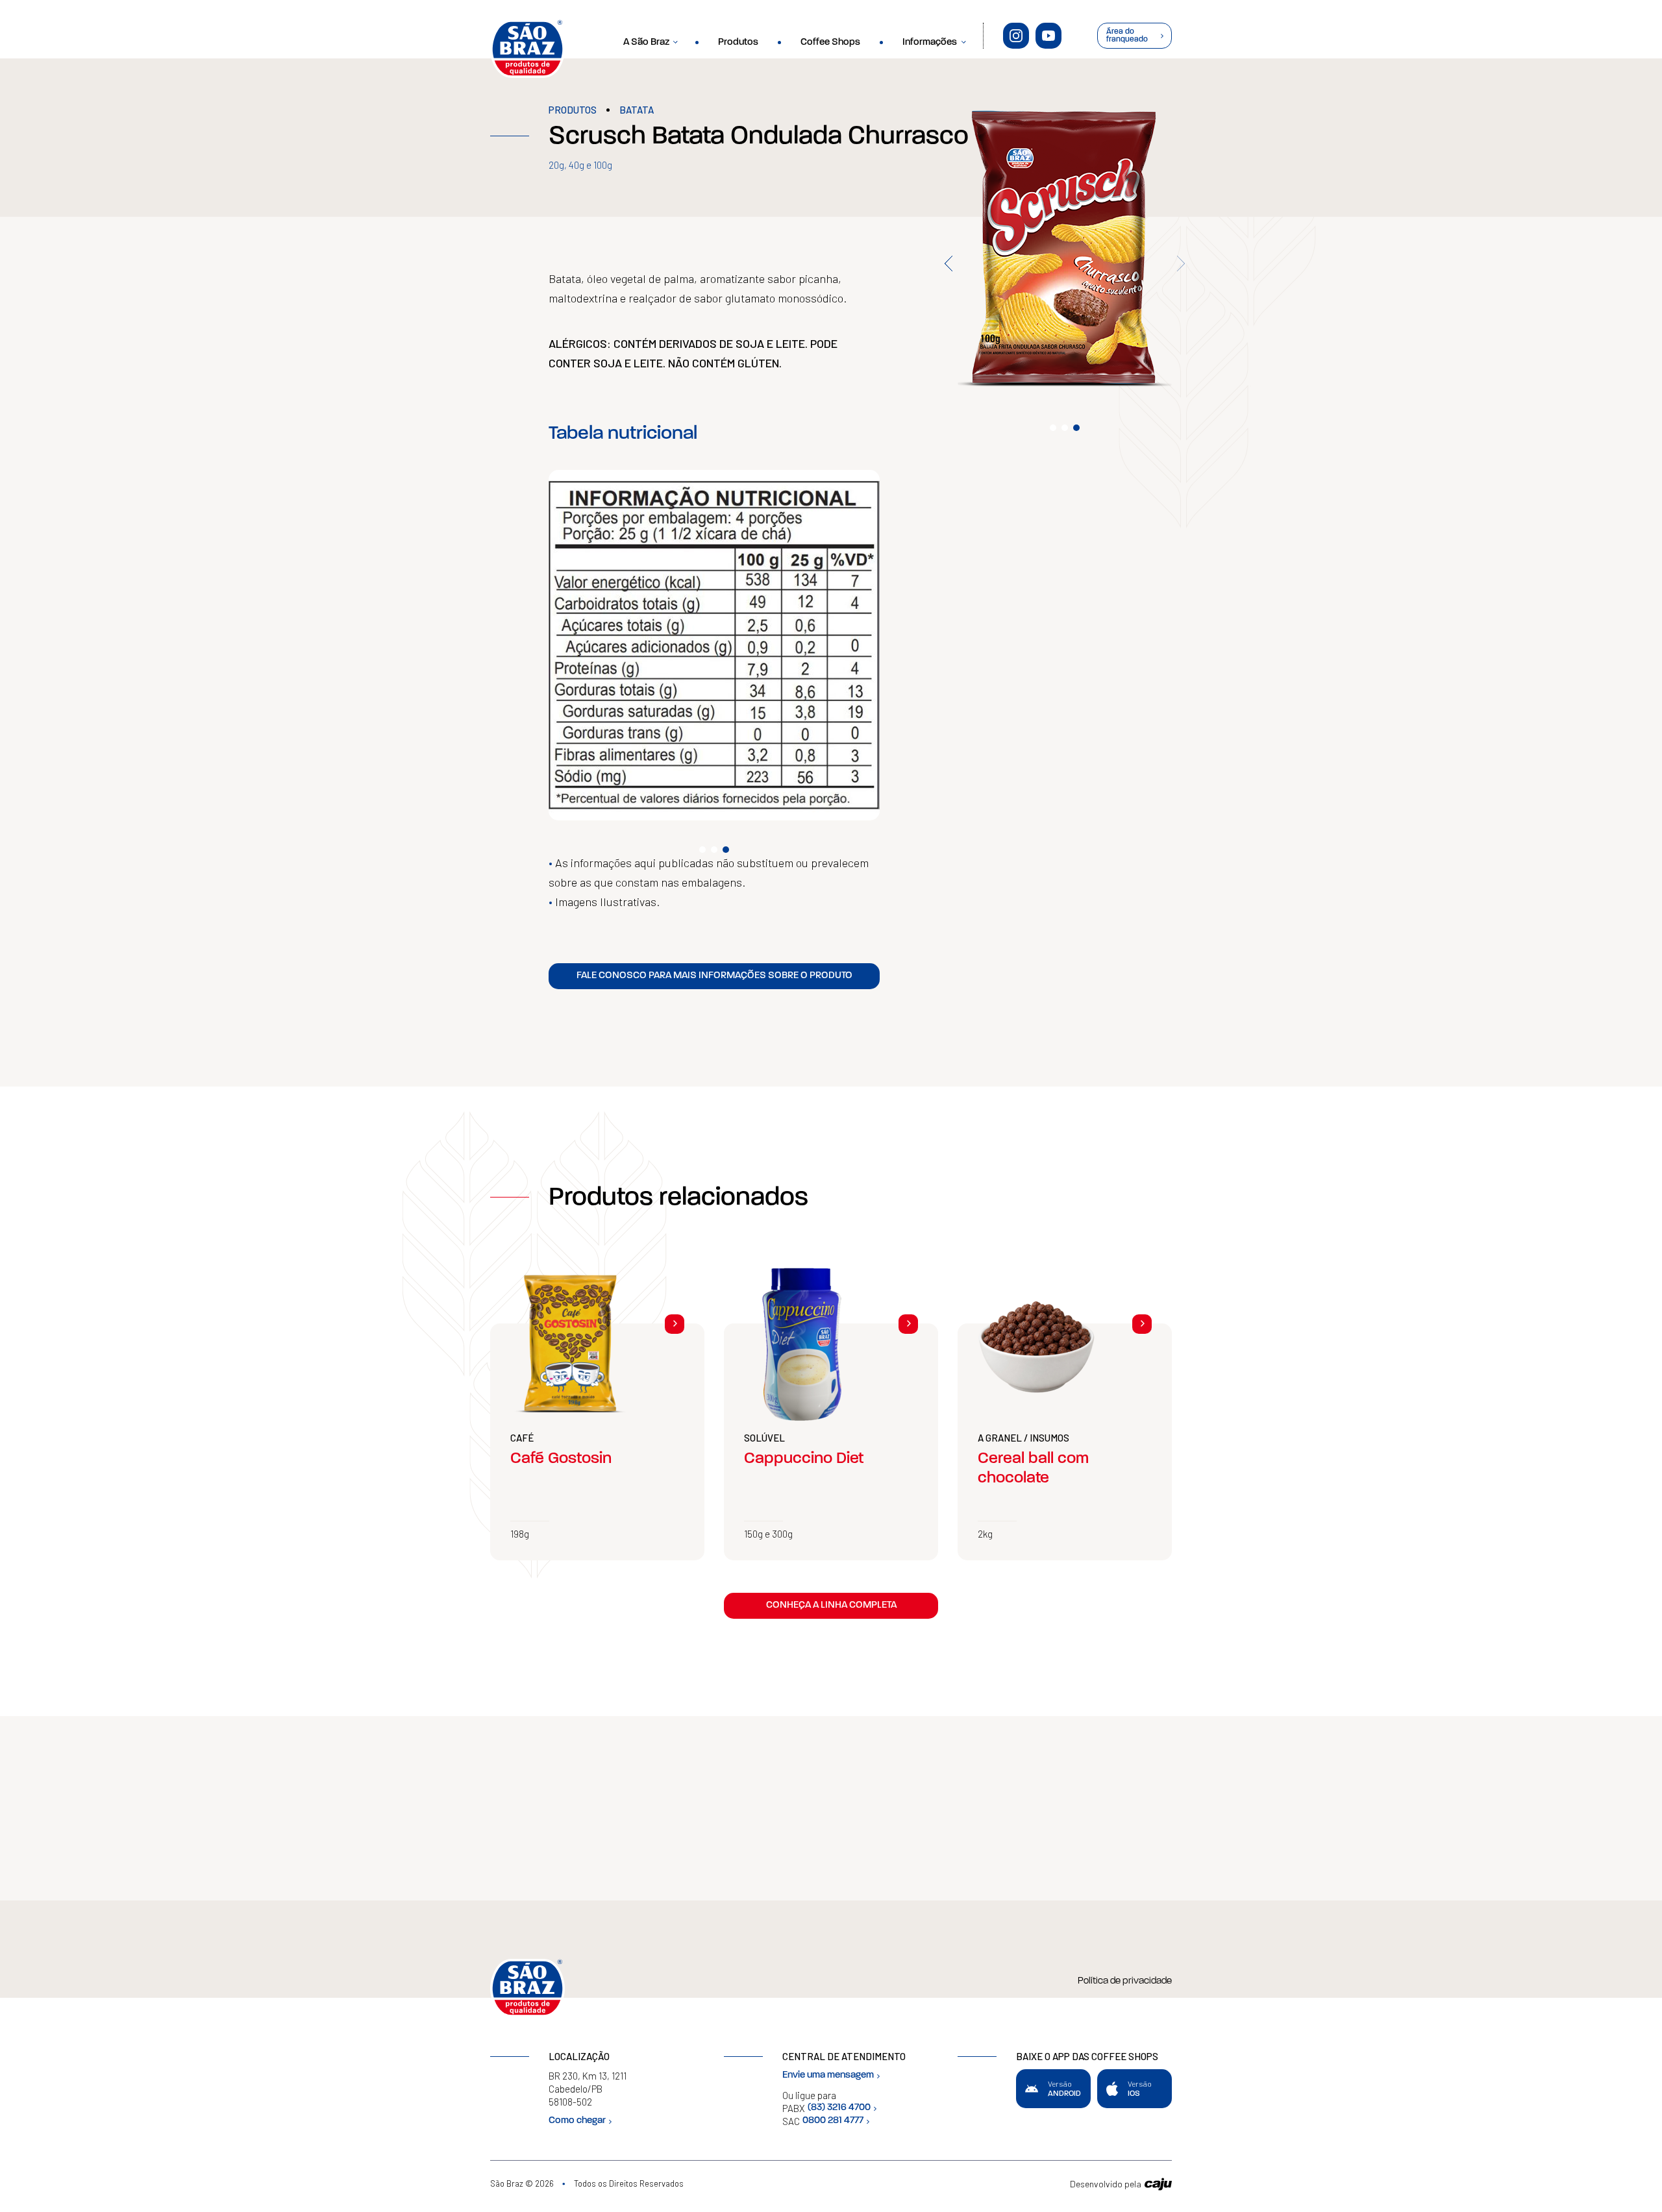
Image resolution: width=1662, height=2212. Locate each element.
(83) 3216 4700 (839, 2108)
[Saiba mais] (675, 1324)
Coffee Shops (830, 43)
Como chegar (577, 2121)
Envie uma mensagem (828, 2075)
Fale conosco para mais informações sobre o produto (714, 976)
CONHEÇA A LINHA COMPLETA (831, 1605)
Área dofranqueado (1127, 36)
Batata (637, 110)
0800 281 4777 (833, 2121)
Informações (930, 43)
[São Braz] (527, 49)
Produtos (738, 43)
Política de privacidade (1125, 1981)
